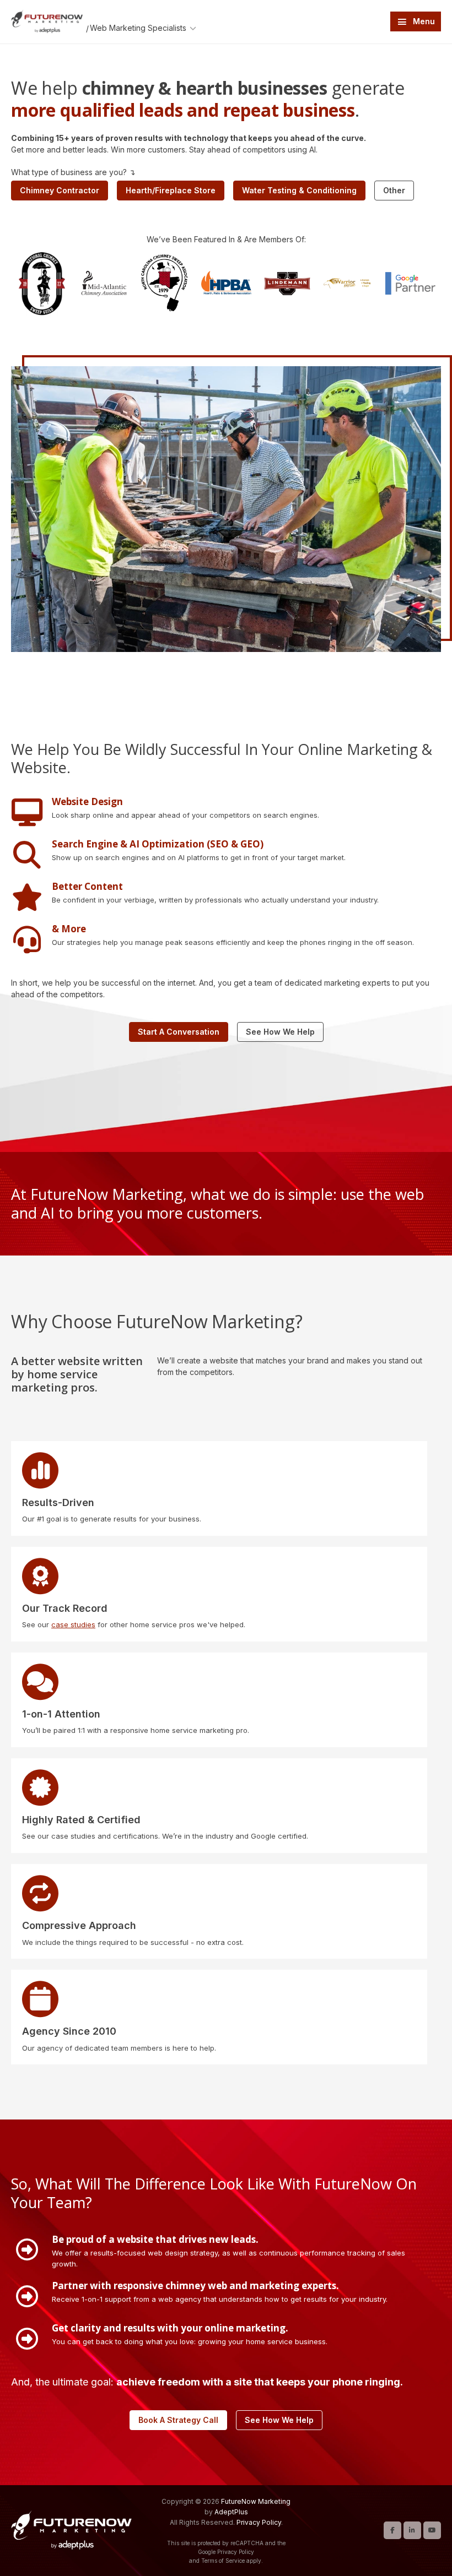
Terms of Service (223, 2561)
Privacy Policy (259, 2522)
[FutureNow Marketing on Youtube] (432, 2530)
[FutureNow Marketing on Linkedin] (412, 2530)
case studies (73, 1624)
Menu (424, 21)
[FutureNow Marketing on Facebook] (392, 2530)
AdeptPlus (231, 2512)
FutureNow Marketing (256, 2501)
